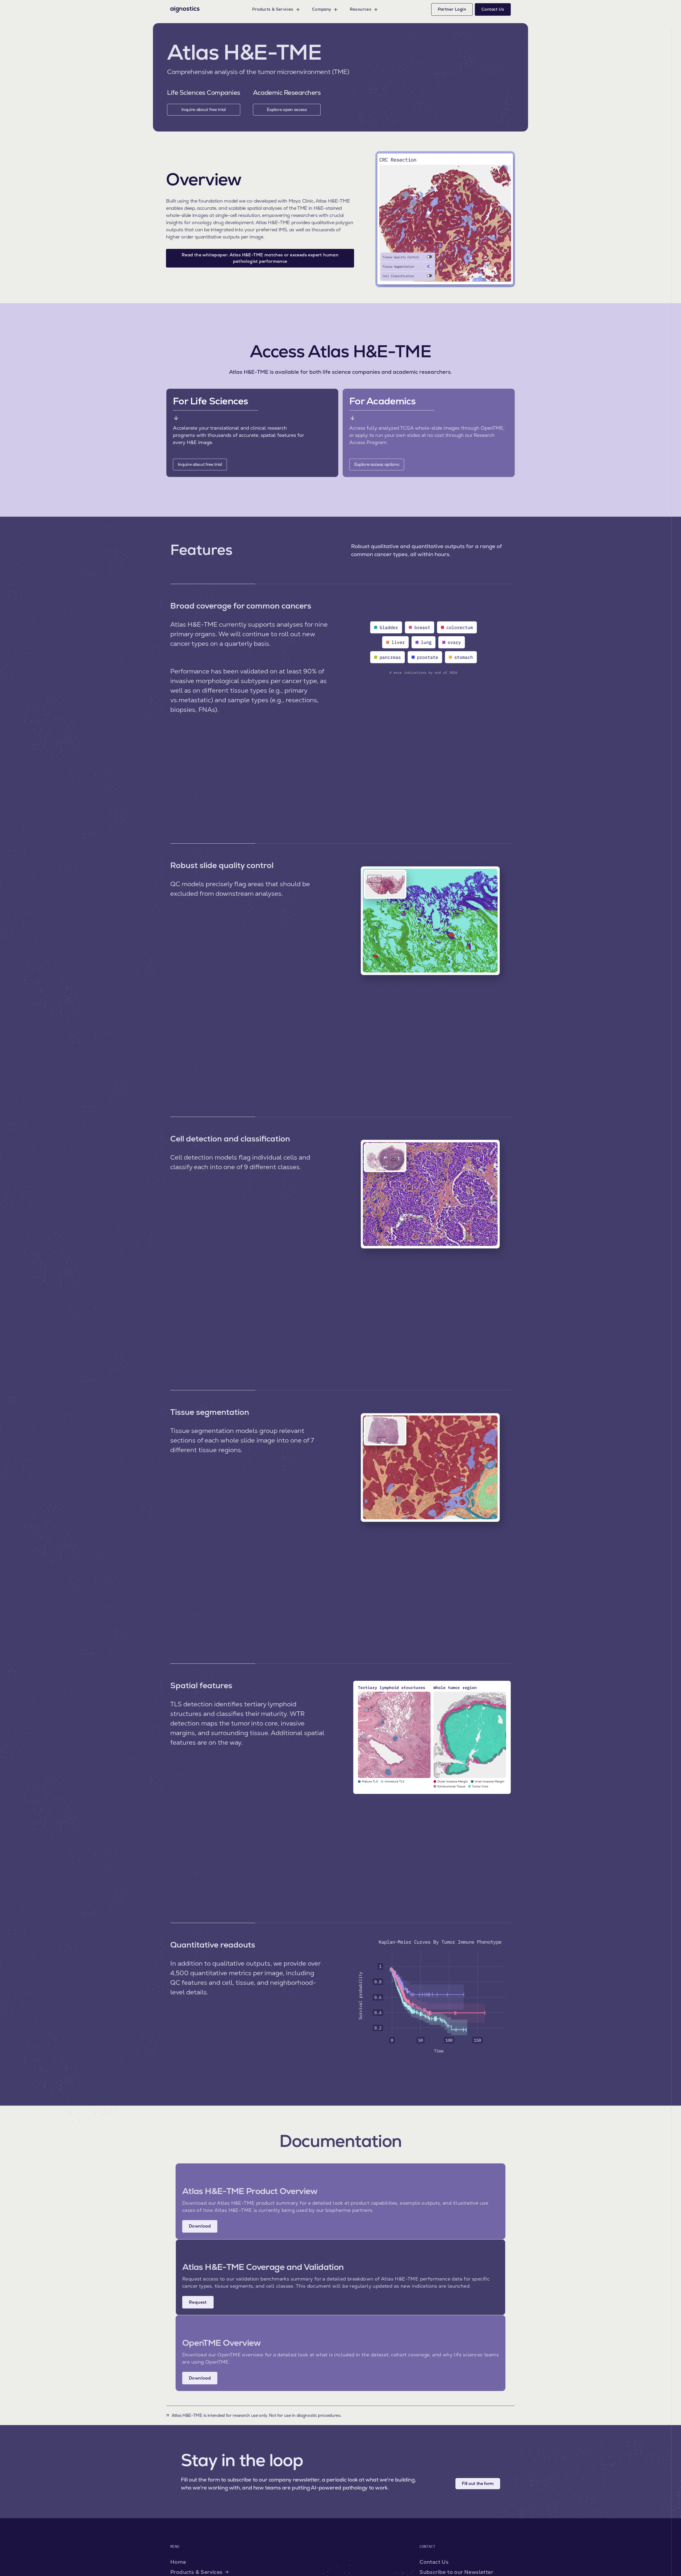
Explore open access (287, 110)
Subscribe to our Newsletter (456, 2572)
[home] (185, 9)
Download (200, 2226)
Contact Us (434, 2562)
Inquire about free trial (204, 110)
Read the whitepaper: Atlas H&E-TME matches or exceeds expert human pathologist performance (260, 258)
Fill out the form (478, 2483)
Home (178, 2562)
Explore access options (377, 464)
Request (198, 2302)
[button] (276, 9)
